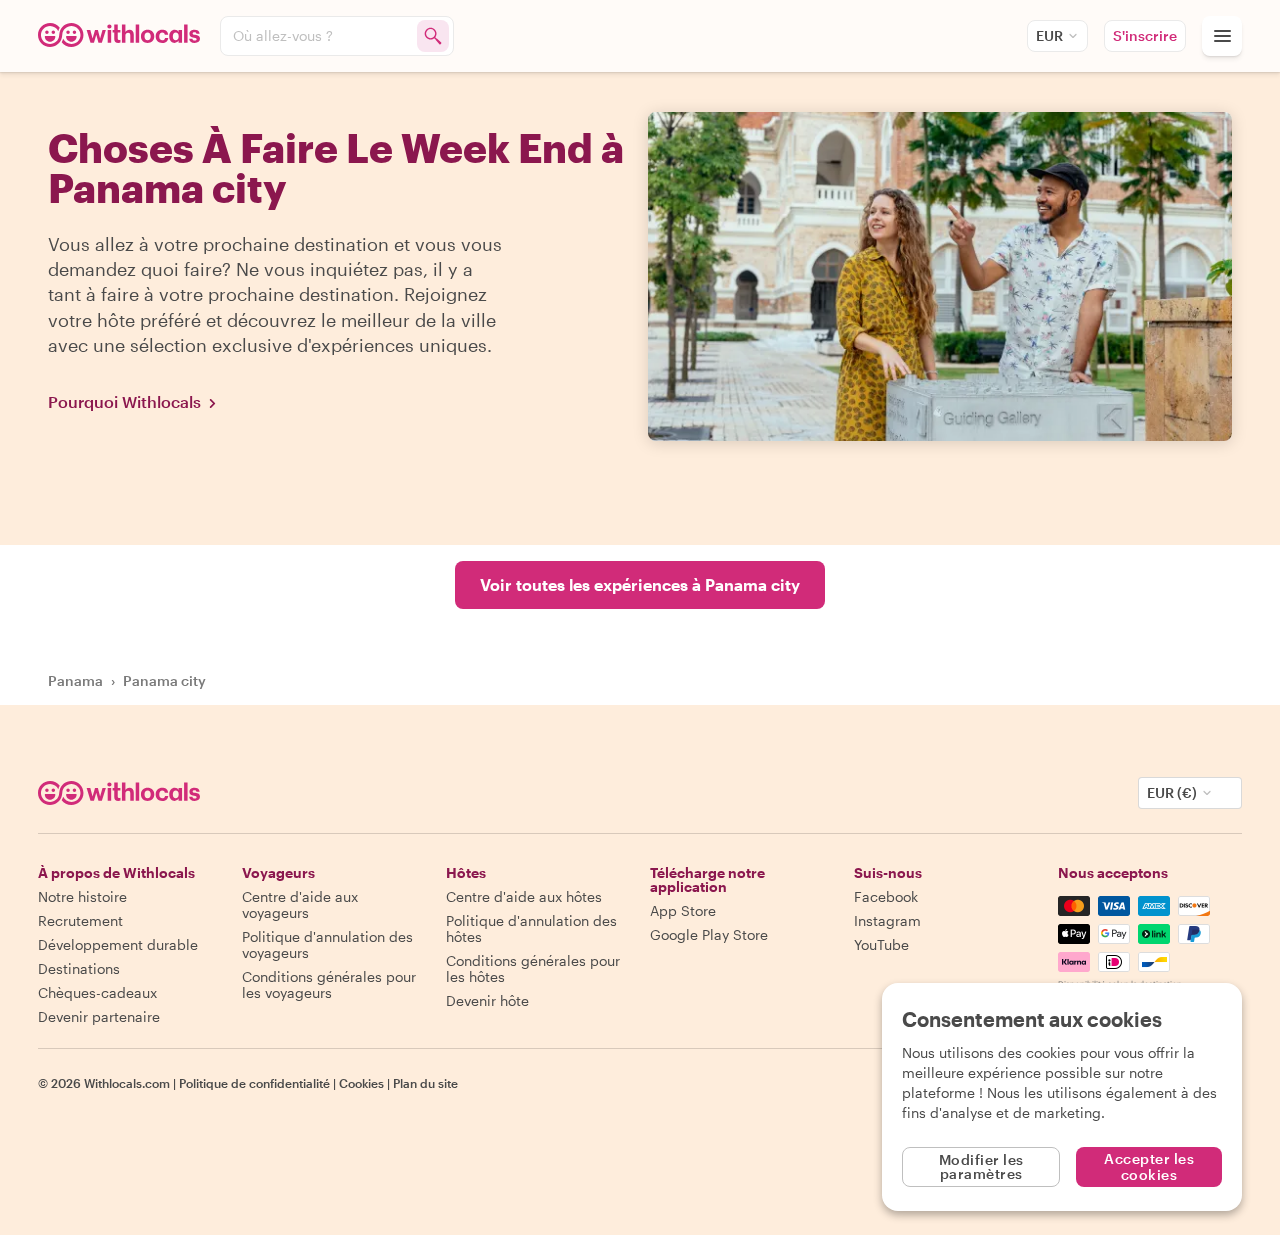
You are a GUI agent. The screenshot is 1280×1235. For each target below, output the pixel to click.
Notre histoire (82, 896)
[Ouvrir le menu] (1222, 36)
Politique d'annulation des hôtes (531, 928)
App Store (683, 910)
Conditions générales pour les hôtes (533, 968)
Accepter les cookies (1149, 1166)
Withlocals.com (127, 1083)
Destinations (79, 968)
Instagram (887, 920)
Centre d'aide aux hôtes (524, 896)
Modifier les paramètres (981, 1166)
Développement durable (118, 944)
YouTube (881, 944)
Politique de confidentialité (254, 1083)
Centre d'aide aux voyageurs (300, 904)
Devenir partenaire (99, 1016)
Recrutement (80, 920)
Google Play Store (709, 934)
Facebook (886, 896)
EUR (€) (1172, 792)
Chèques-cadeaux (97, 992)
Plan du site (425, 1083)
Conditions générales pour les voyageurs (329, 984)
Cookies (361, 1083)
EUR (1049, 35)
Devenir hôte (487, 1000)
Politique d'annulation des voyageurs (327, 944)
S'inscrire (1145, 35)
